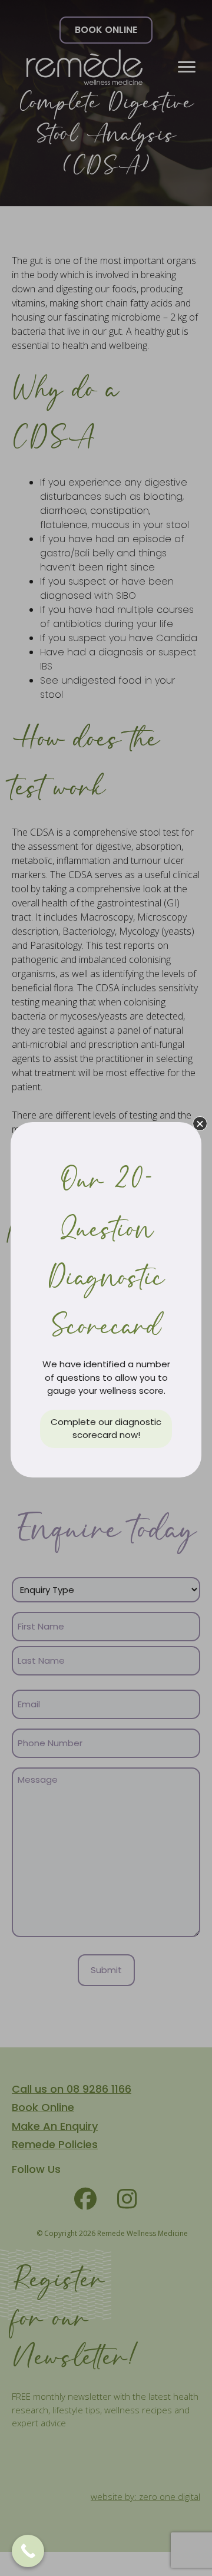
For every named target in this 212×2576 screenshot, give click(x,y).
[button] (200, 1124)
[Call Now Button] (28, 2551)
